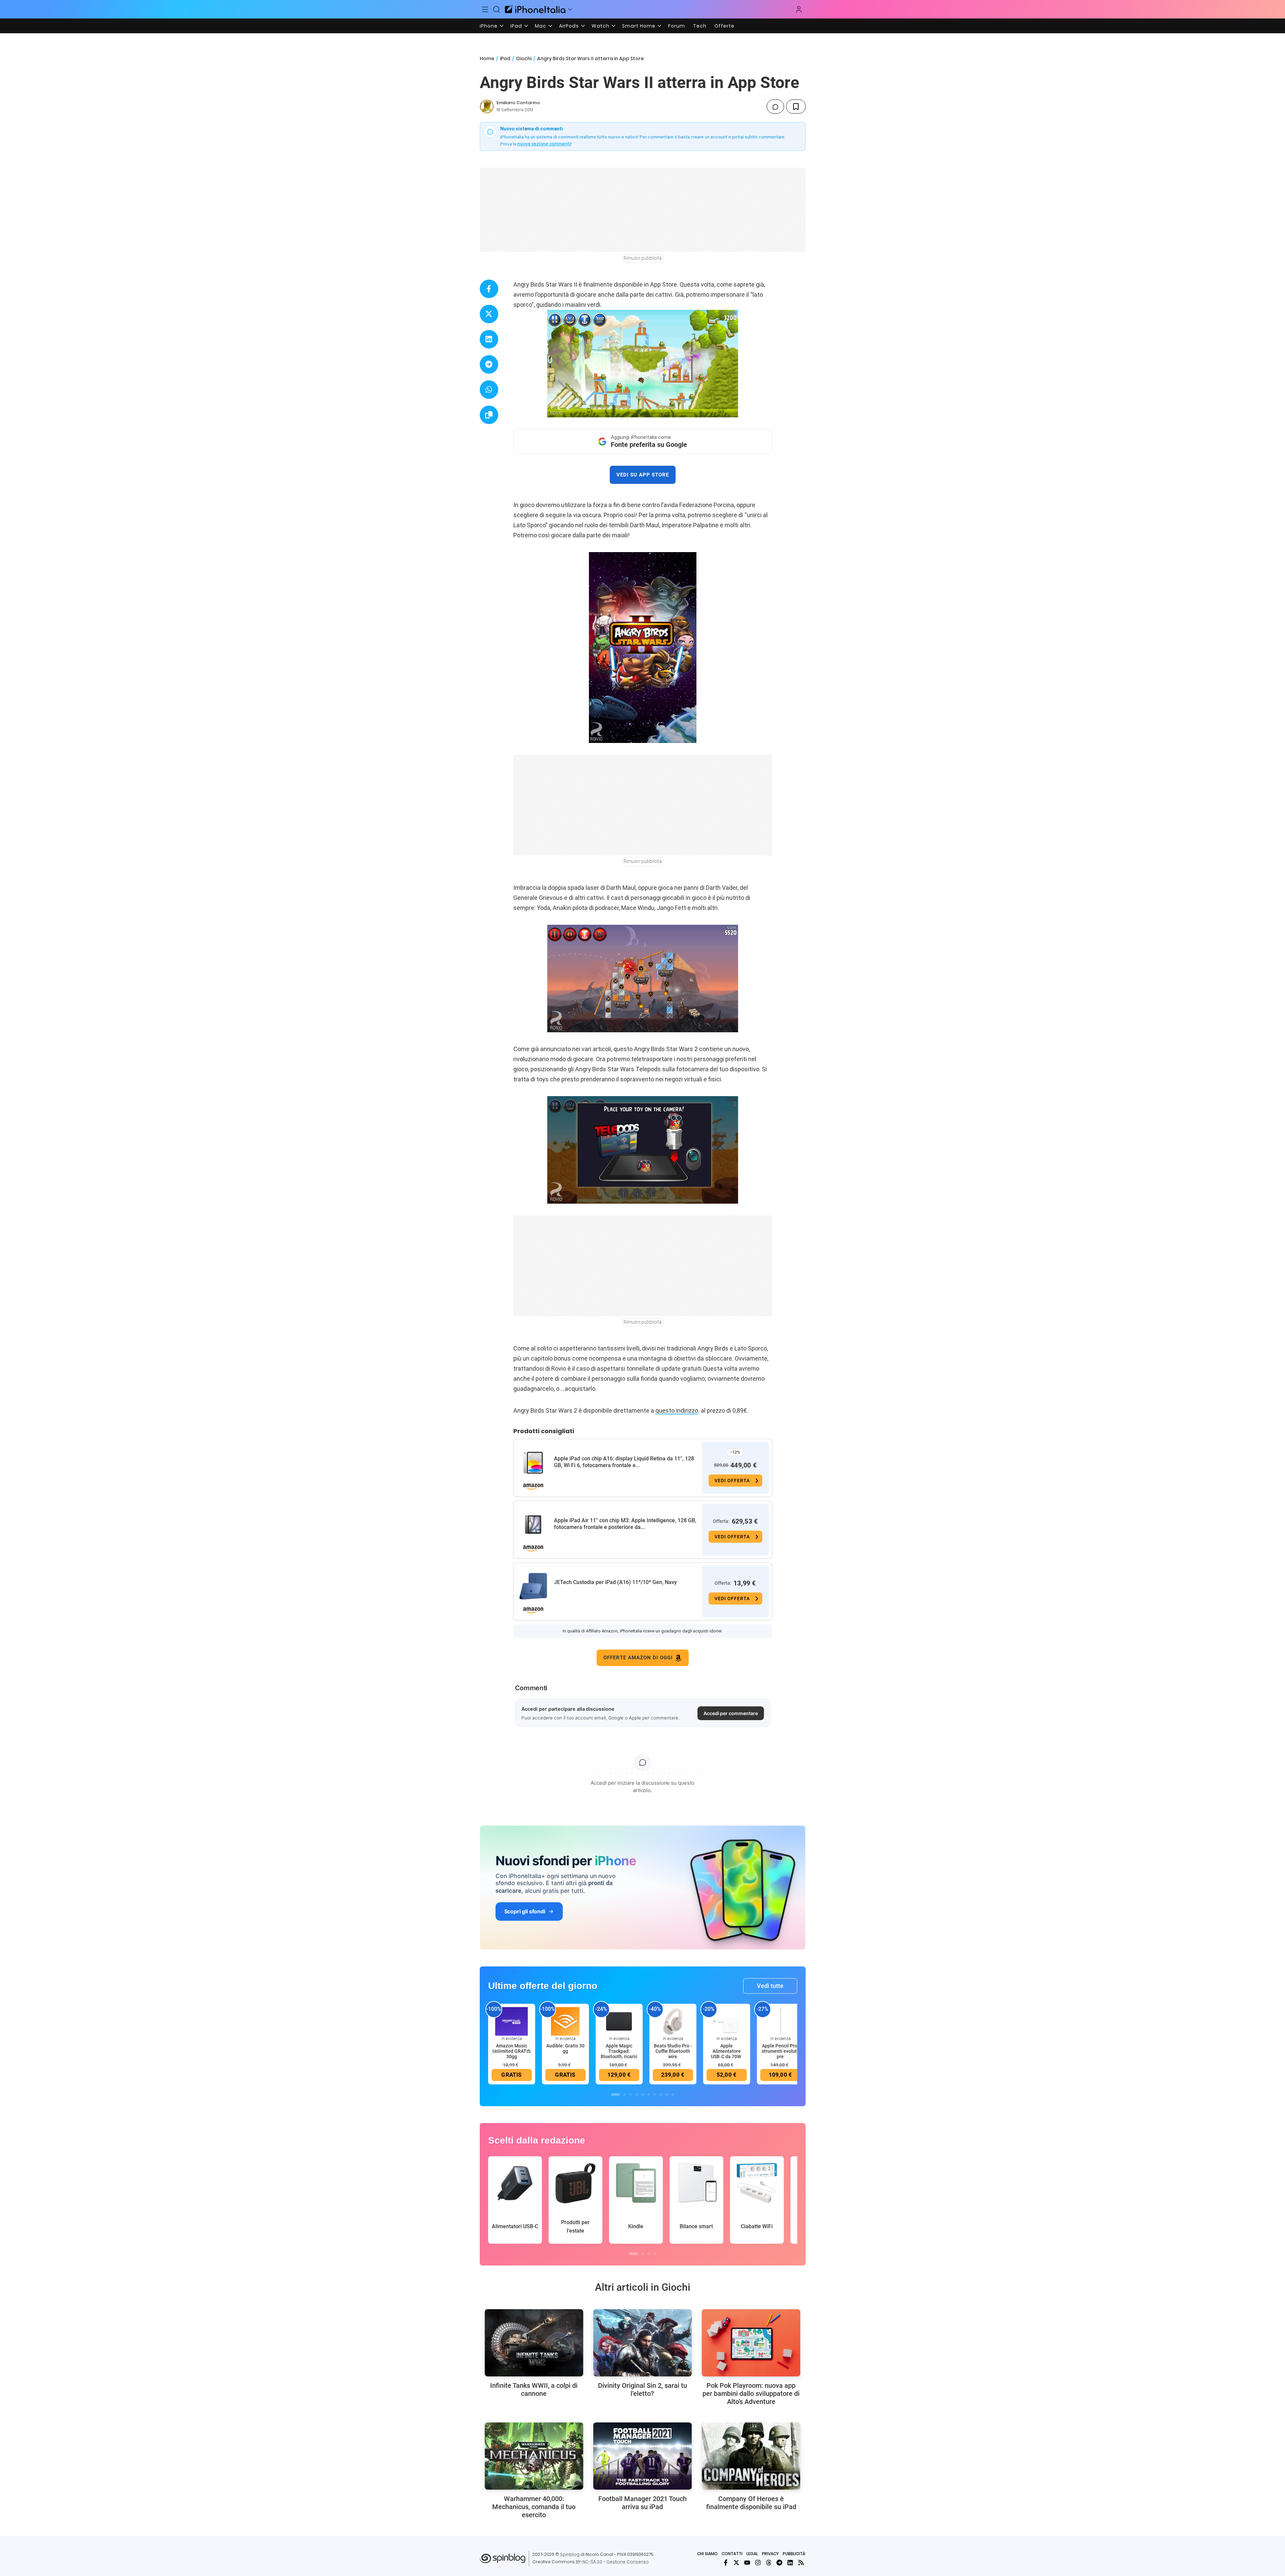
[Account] (799, 9)
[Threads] (769, 2563)
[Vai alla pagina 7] (655, 2094)
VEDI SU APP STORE (643, 475)
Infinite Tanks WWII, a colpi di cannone (534, 2390)
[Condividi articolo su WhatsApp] (489, 390)
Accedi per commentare (731, 1713)
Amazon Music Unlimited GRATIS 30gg (511, 2051)
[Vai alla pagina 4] (637, 2094)
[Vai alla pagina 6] (649, 2094)
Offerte (724, 26)
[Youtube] (747, 2563)
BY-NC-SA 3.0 (589, 2562)
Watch (601, 26)
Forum (677, 26)
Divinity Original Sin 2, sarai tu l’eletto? (642, 2390)
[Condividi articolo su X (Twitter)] (489, 314)
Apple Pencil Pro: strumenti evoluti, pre (780, 2051)
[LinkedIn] (790, 2563)
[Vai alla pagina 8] (661, 2094)
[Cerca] (497, 9)
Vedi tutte (770, 1986)
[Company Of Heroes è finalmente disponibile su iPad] (751, 2456)
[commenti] (775, 107)
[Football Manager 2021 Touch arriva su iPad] (642, 2456)
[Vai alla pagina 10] (673, 2094)
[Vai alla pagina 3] (631, 2094)
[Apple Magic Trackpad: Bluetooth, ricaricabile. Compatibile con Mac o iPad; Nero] (619, 2021)
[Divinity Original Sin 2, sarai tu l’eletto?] (642, 2343)
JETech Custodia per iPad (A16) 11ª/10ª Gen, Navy (615, 1582)
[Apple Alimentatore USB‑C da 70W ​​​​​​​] (727, 2021)
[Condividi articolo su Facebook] (489, 289)
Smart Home (639, 26)
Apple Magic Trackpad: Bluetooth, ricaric (619, 2051)
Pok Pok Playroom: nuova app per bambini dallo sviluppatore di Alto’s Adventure (751, 2394)
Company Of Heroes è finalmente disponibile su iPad (751, 2503)
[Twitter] (736, 2563)
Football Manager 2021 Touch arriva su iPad (642, 2503)
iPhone (489, 26)
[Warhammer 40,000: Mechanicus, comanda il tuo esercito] (534, 2456)
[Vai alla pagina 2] (625, 2094)
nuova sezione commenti (544, 144)
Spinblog (570, 2554)
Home (487, 58)
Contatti (732, 2554)
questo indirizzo (677, 1410)
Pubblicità (794, 2554)
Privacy (770, 2554)
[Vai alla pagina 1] (615, 2094)
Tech (700, 26)
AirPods (569, 26)
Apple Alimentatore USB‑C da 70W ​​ (726, 2051)
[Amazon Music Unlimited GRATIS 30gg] (512, 2021)
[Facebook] (726, 2563)
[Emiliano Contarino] (487, 107)
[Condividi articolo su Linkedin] (489, 339)
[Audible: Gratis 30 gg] (565, 2021)
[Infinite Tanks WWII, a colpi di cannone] (534, 2343)
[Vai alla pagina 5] (643, 2094)
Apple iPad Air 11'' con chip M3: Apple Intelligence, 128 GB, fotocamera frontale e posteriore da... (625, 1524)
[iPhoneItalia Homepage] (535, 9)
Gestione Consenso (628, 2562)
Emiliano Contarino (518, 103)
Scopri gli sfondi (525, 1911)
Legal (752, 2554)
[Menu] (485, 9)
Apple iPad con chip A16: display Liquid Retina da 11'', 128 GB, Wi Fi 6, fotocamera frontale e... (624, 1462)
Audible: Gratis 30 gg (565, 2048)
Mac (541, 26)
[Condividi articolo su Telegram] (489, 364)
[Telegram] (779, 2563)
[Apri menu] (570, 9)
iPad (516, 26)
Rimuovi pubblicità (643, 258)
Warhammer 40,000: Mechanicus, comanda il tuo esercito (534, 2507)
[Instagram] (758, 2563)
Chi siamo (707, 2554)
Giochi (524, 58)
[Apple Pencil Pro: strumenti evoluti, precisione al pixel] (780, 2021)
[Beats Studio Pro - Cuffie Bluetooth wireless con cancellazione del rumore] (673, 2021)
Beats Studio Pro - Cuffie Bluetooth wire (673, 2051)
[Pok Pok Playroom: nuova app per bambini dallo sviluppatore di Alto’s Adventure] (751, 2343)
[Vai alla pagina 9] (667, 2094)
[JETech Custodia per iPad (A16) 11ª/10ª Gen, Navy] (533, 1586)
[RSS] (801, 2563)
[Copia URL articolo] (489, 415)
